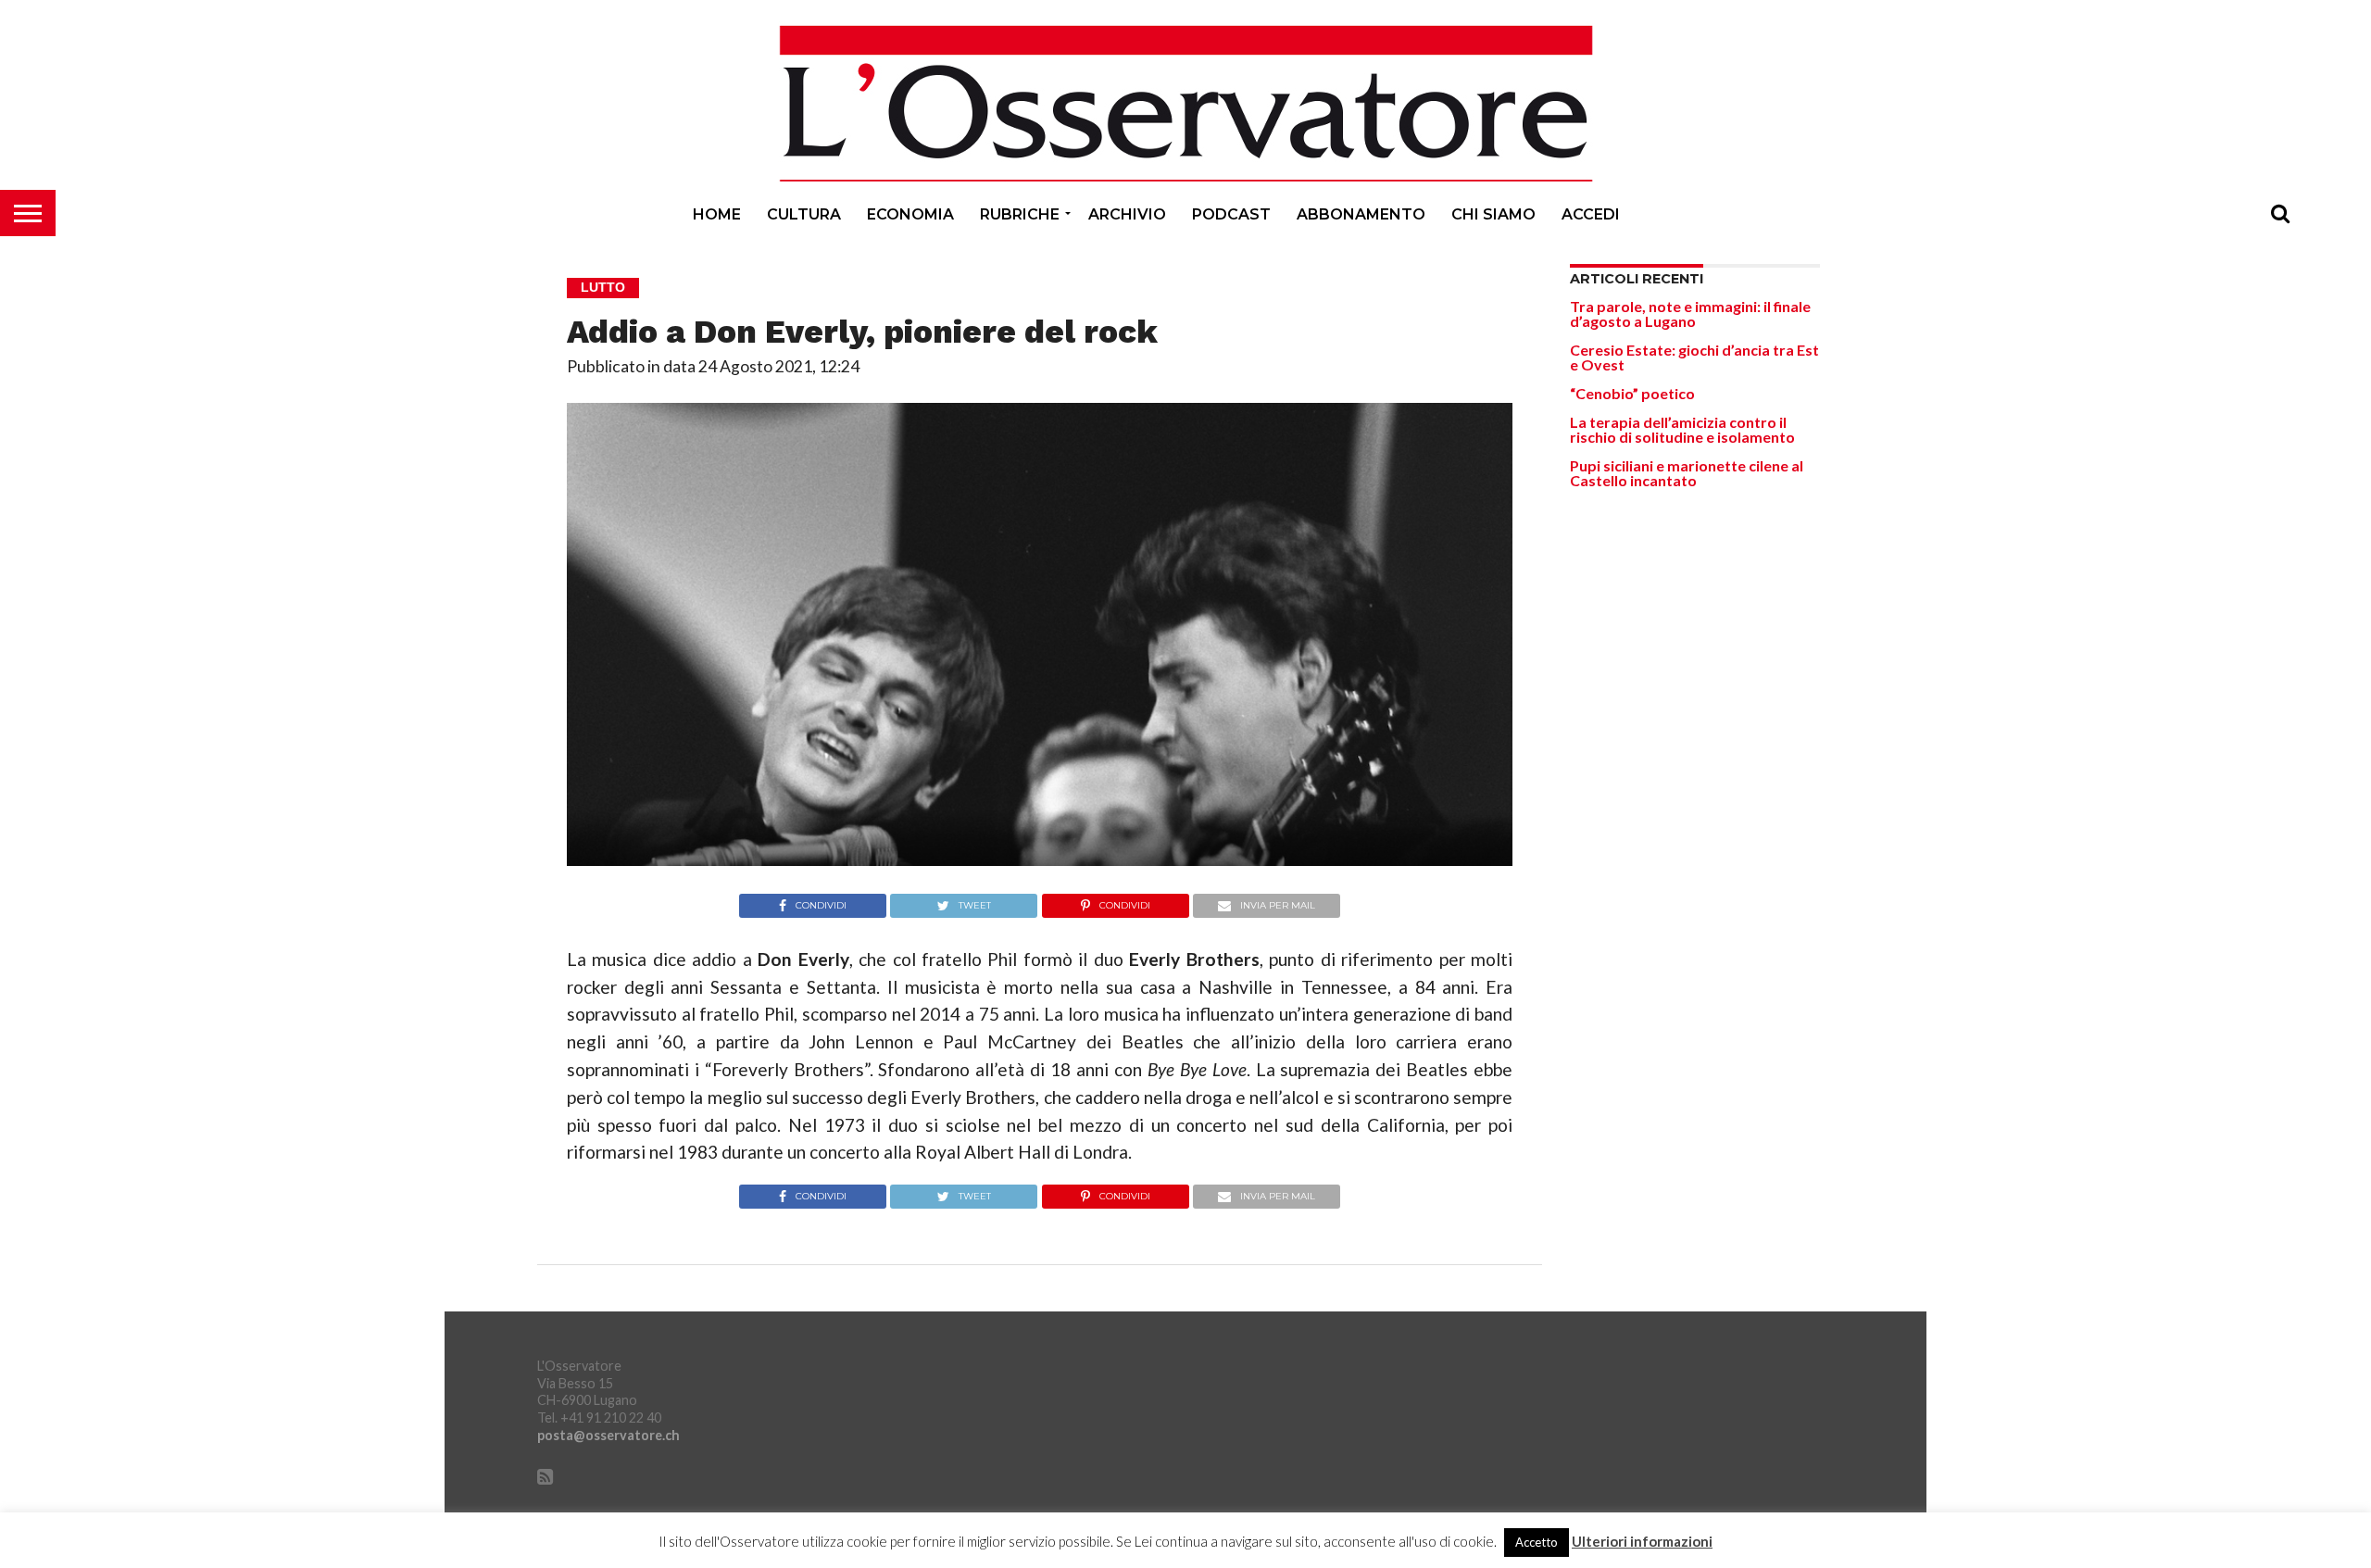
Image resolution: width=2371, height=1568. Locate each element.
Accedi (1591, 214)
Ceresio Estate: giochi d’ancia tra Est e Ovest (1694, 357)
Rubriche (1020, 214)
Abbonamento (1361, 214)
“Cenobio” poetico (1632, 393)
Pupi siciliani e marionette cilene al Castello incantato (1687, 473)
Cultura (804, 214)
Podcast (1231, 214)
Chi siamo (1493, 214)
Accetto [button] (1537, 1542)
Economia (910, 214)
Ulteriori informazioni (1642, 1542)
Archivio (1127, 214)
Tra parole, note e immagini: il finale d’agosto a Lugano (1690, 314)
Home (717, 214)
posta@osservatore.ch (608, 1435)
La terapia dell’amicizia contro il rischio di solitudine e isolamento (1682, 429)
